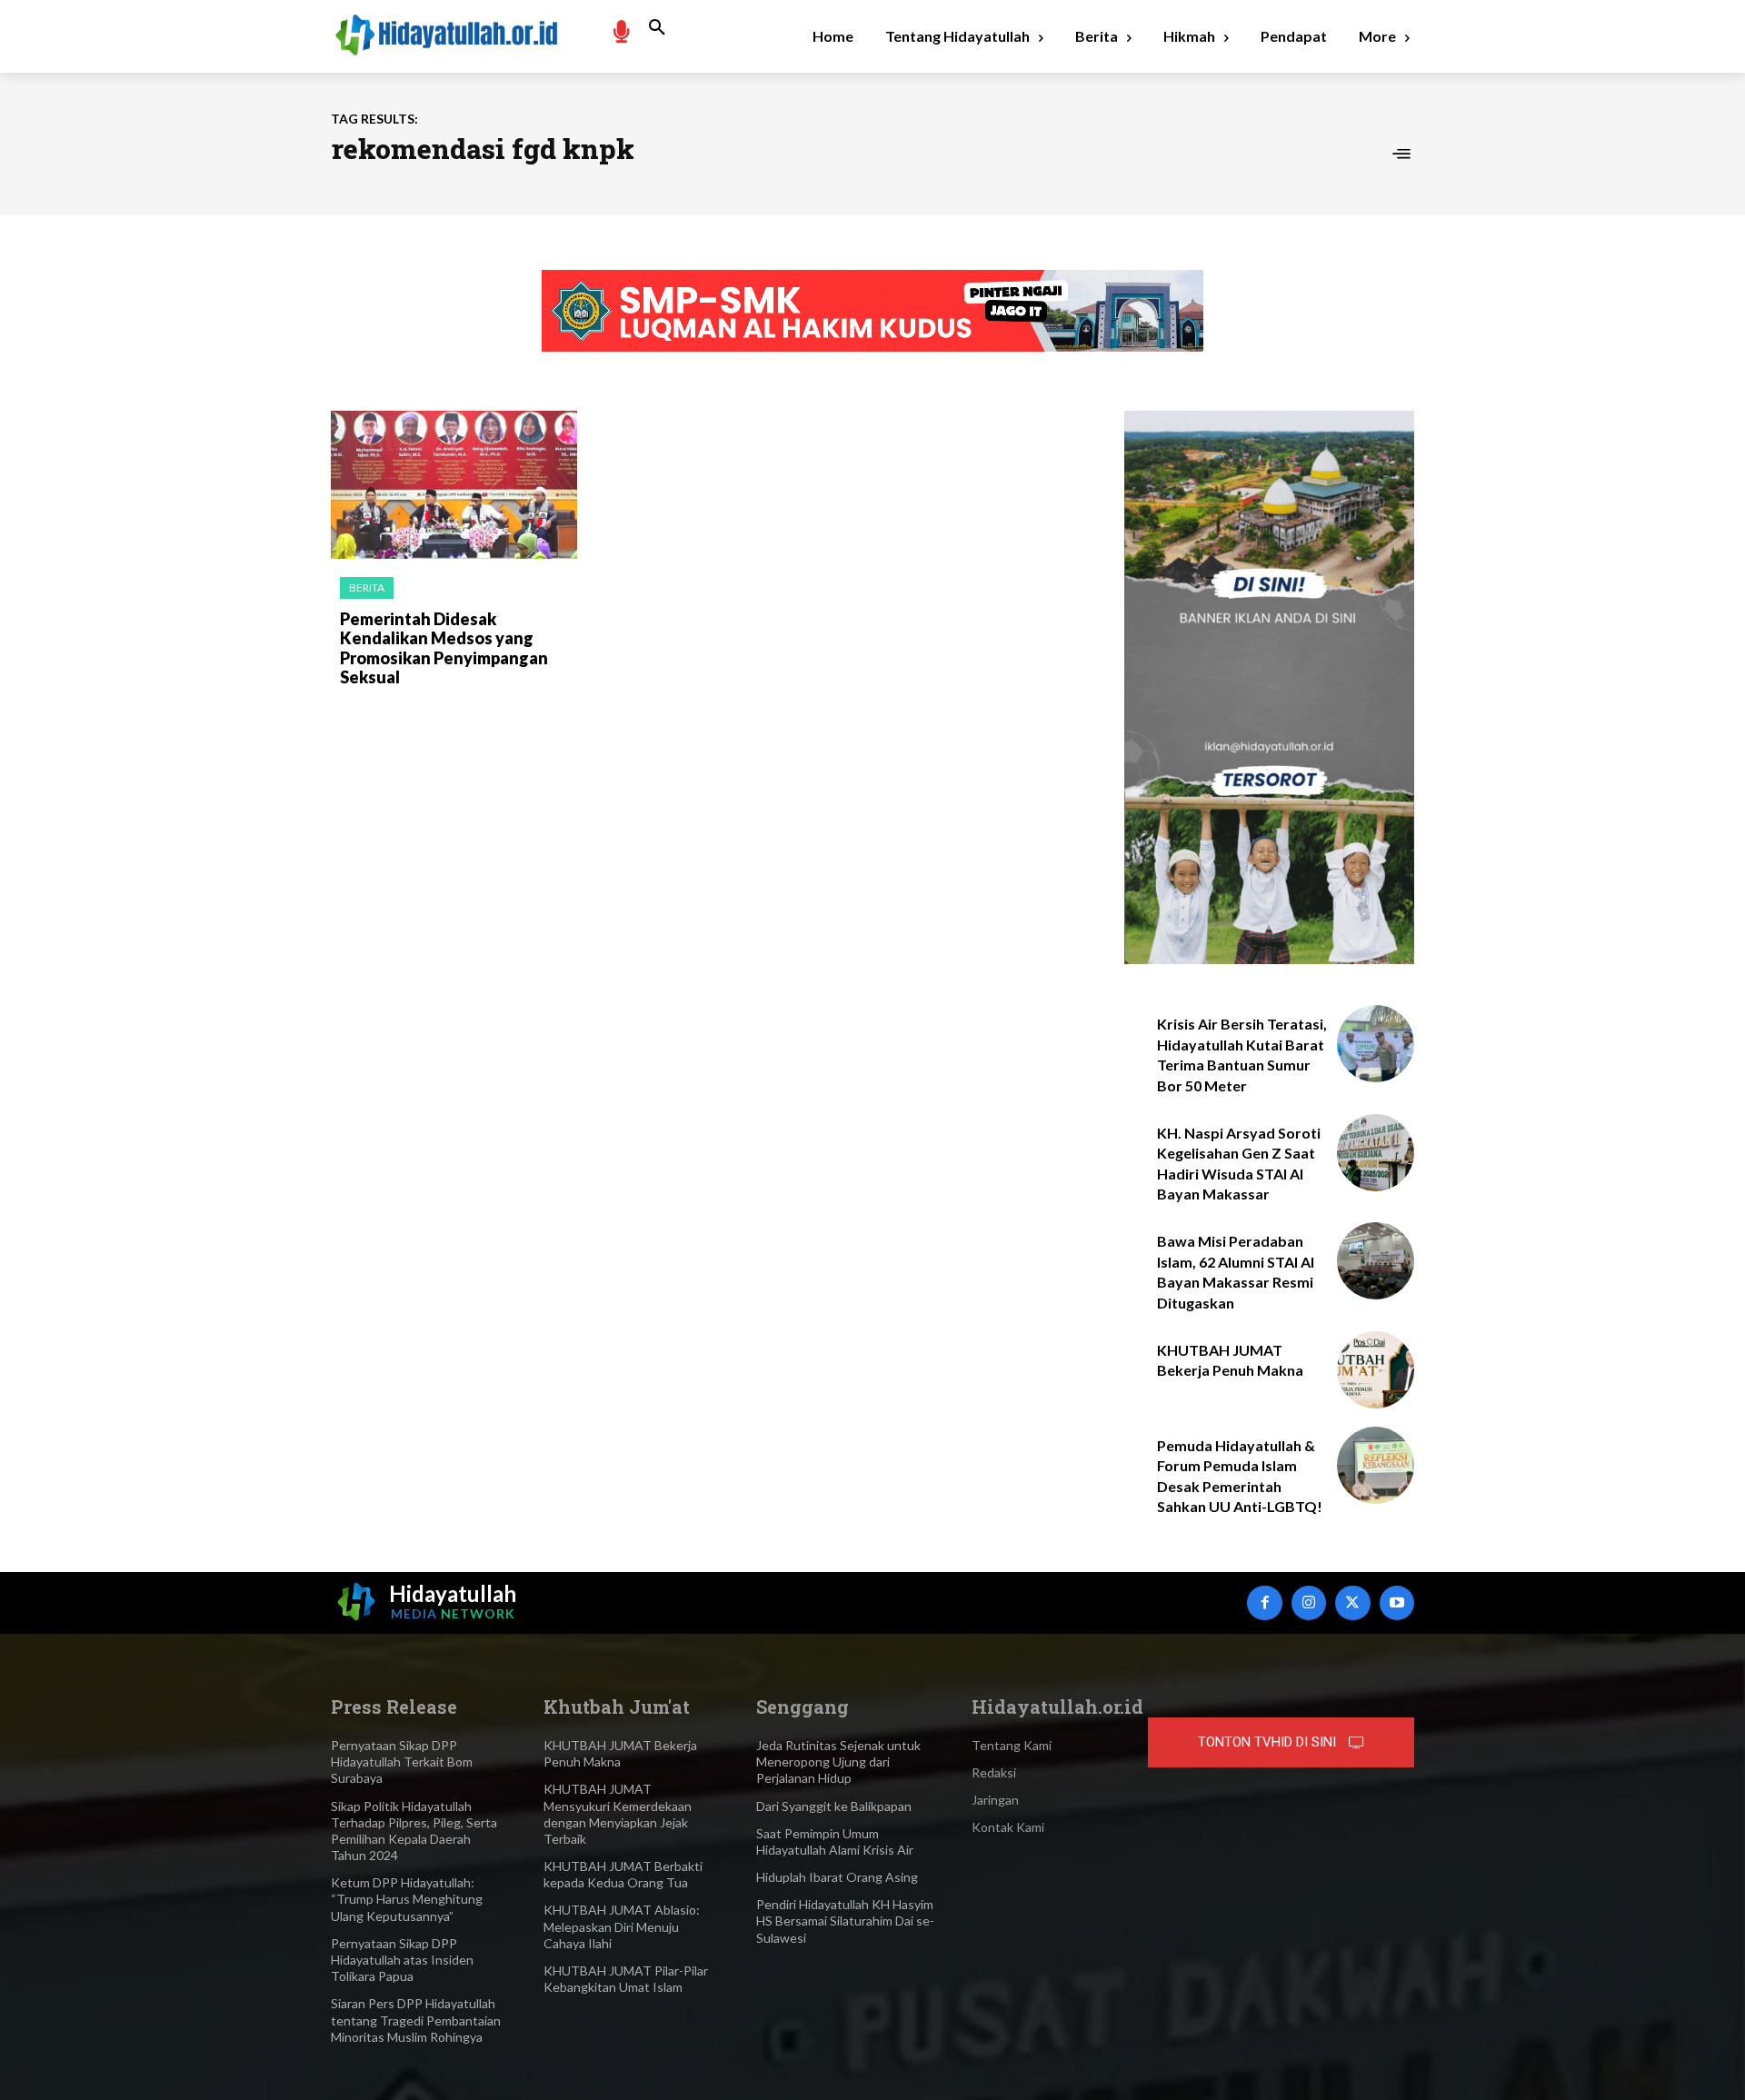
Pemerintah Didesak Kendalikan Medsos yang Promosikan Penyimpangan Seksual (444, 648)
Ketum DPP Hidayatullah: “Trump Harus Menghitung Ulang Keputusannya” (407, 1899)
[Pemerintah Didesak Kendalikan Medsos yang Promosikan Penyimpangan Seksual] (454, 485)
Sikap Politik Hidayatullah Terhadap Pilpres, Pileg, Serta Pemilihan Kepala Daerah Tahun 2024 (414, 1831)
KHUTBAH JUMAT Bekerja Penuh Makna (620, 1753)
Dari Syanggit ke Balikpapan (834, 1806)
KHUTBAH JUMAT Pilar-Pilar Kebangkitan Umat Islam (626, 1979)
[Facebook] (1264, 1603)
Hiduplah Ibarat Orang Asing (837, 1877)
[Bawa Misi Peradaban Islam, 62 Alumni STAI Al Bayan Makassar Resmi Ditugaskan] (1376, 1261)
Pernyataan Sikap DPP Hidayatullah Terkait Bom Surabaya (402, 1762)
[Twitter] (1352, 1603)
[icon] (621, 30)
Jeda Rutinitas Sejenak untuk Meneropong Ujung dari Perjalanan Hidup (838, 1762)
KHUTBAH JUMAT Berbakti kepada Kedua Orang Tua (623, 1874)
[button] (657, 28)
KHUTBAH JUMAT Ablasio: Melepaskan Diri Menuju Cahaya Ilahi (622, 1926)
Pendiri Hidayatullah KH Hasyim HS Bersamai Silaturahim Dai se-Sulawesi (845, 1921)
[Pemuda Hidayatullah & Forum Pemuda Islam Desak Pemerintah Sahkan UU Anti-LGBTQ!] (1376, 1465)
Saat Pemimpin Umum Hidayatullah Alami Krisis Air (835, 1841)
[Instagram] (1309, 1603)
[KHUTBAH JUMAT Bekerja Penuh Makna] (1376, 1370)
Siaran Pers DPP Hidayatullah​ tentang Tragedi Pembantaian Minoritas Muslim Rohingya (416, 2020)
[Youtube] (1397, 1603)
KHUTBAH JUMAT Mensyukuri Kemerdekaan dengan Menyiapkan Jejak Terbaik (618, 1814)
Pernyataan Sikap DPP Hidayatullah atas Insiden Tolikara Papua (402, 1960)
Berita (367, 587)
